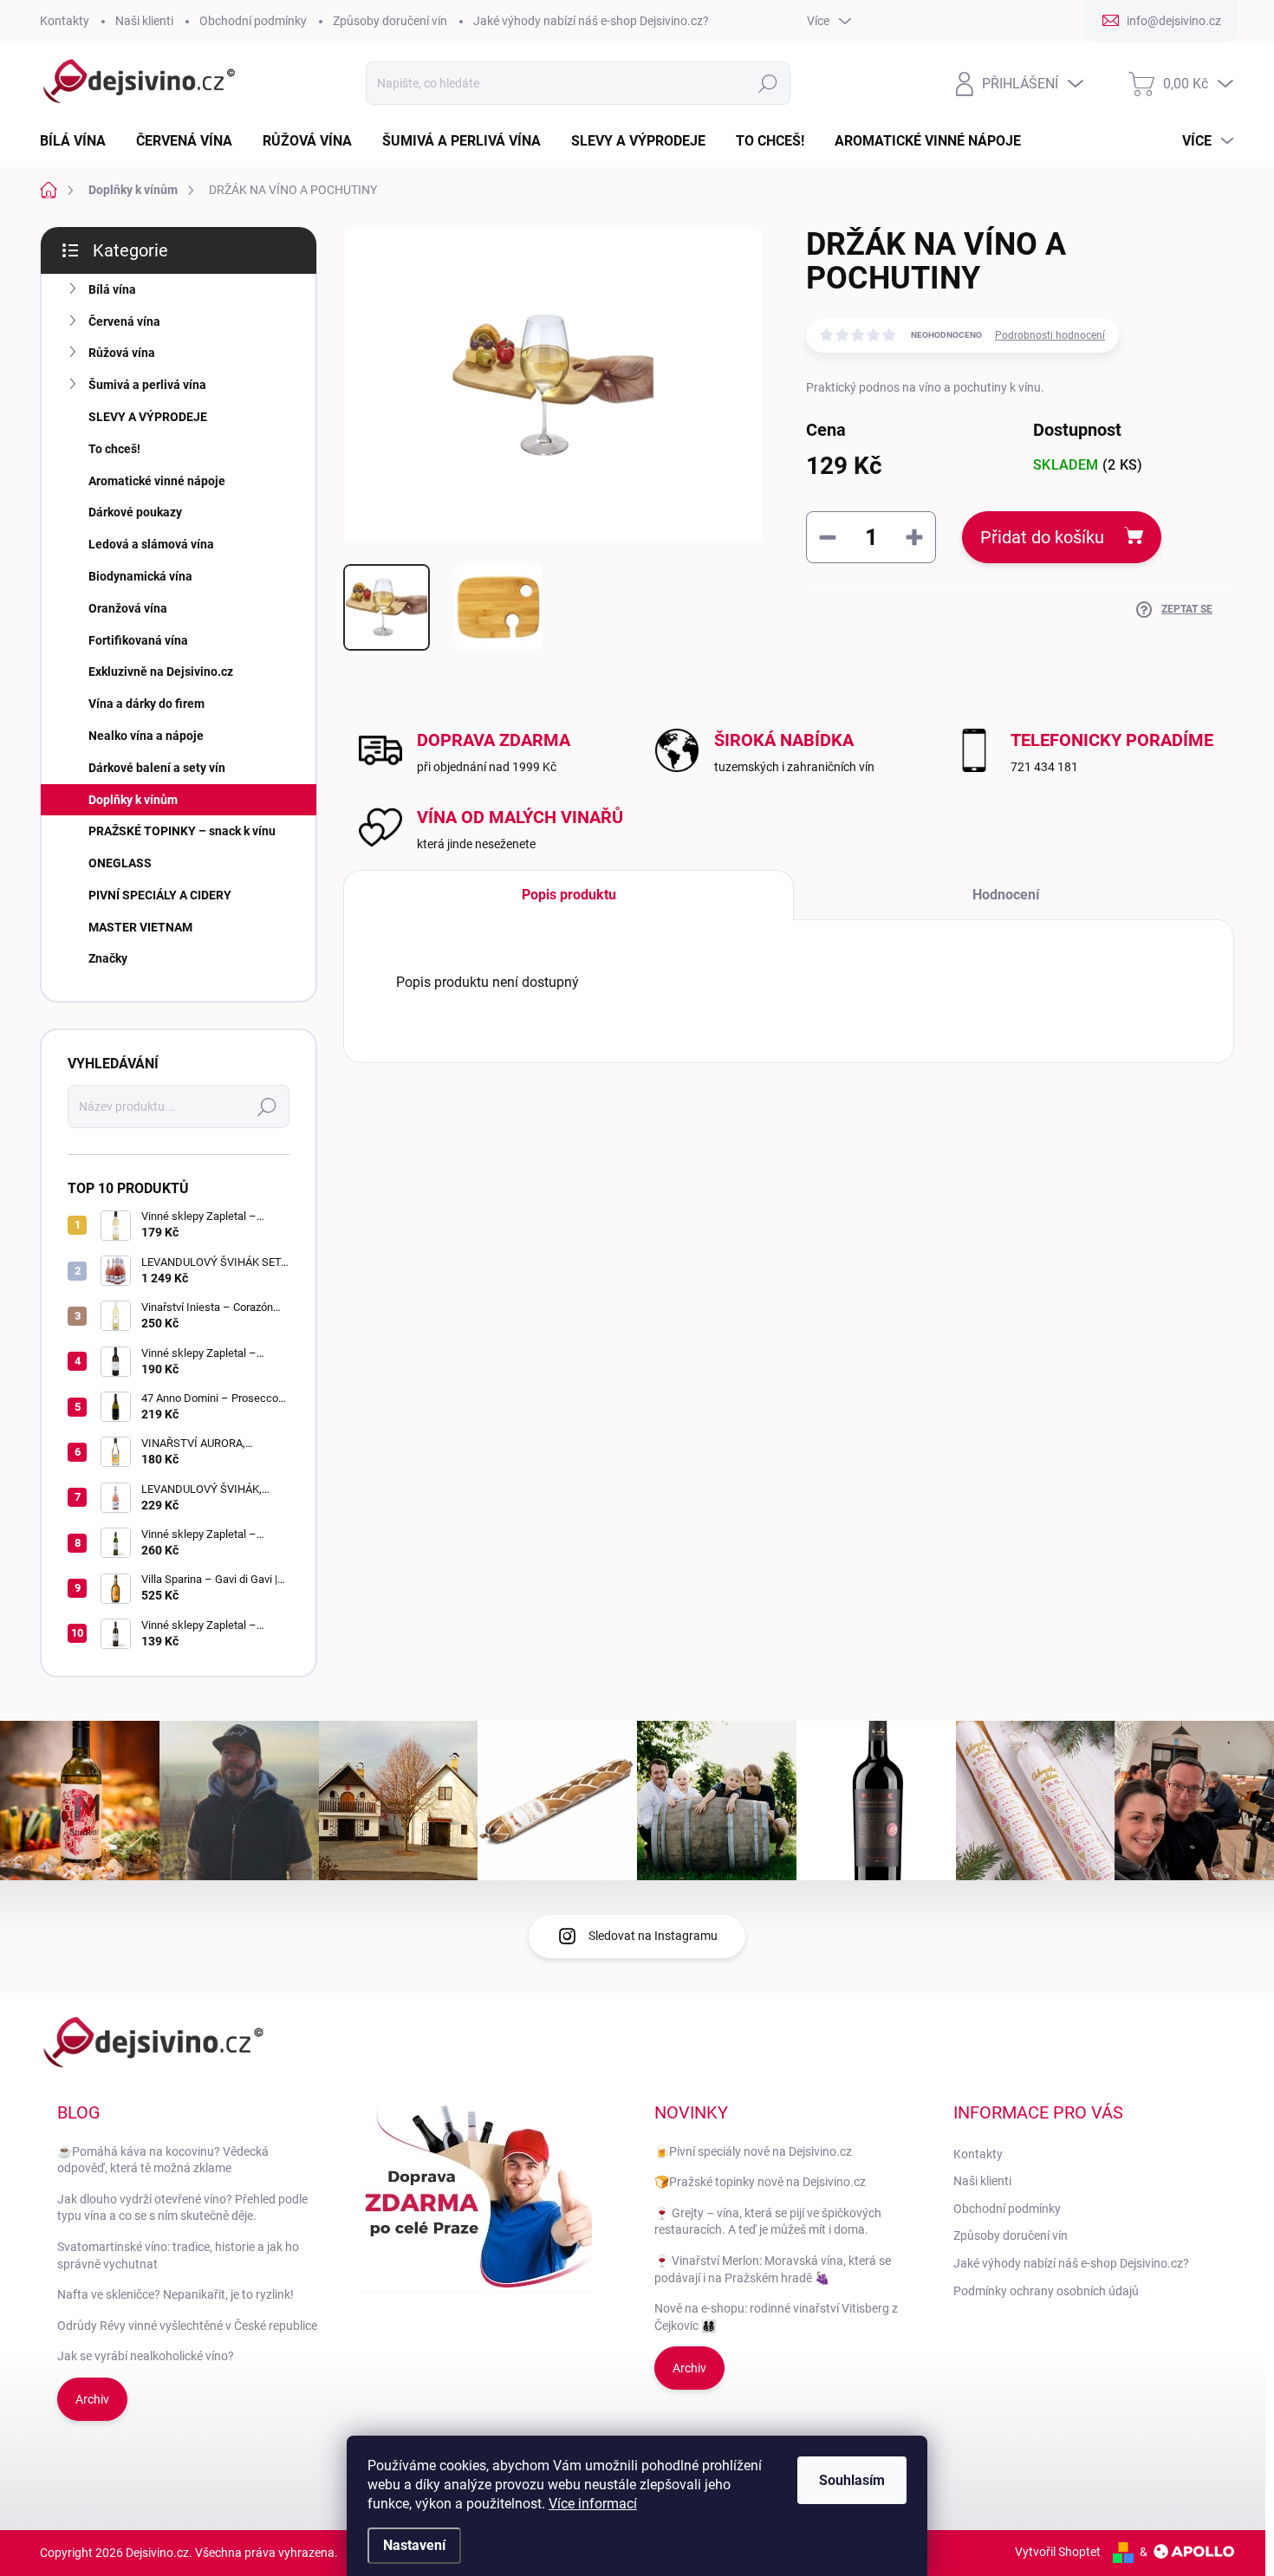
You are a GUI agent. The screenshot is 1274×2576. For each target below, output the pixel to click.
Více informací (593, 2504)
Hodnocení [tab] (1006, 895)
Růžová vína (122, 353)
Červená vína (124, 321)
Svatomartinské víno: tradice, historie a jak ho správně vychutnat (178, 2255)
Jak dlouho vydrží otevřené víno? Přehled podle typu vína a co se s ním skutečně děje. (182, 2208)
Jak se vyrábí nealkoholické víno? (146, 2356)
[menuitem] (79, 141)
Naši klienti (144, 21)
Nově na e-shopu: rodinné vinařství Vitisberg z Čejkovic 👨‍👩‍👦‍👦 (776, 2317)
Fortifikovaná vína (138, 640)
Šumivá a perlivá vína (147, 385)
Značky (108, 958)
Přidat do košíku (1042, 537)
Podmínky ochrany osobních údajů (1046, 2291)
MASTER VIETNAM (140, 927)
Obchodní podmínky (253, 21)
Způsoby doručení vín (390, 21)
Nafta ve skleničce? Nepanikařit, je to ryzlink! (175, 2294)
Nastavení (414, 2545)
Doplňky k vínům (133, 800)
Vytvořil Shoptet (1058, 2552)
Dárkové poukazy (135, 512)
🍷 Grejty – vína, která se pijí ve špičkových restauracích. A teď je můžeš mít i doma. (768, 2222)
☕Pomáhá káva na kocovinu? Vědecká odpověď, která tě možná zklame (163, 2160)
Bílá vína (112, 289)
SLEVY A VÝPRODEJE (148, 417)
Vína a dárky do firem (146, 704)
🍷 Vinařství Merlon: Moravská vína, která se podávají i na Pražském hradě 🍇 (773, 2269)
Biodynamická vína (140, 576)
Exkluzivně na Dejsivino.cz (161, 672)
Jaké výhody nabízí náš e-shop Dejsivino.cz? (591, 21)
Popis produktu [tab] (569, 895)
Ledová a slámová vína (151, 544)
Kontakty (65, 21)
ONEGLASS (120, 863)
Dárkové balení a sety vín (157, 768)
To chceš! (114, 449)
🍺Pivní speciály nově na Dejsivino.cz (753, 2151)
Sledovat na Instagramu (653, 1936)
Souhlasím (852, 2480)
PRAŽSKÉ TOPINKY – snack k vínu (182, 831)
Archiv (92, 2399)
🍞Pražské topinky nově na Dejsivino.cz (760, 2182)
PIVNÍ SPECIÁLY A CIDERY (160, 895)
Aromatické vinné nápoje (157, 481)
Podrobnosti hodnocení (1050, 335)
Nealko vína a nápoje (146, 736)
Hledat (768, 83)
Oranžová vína (128, 608)
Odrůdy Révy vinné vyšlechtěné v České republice (187, 2326)
